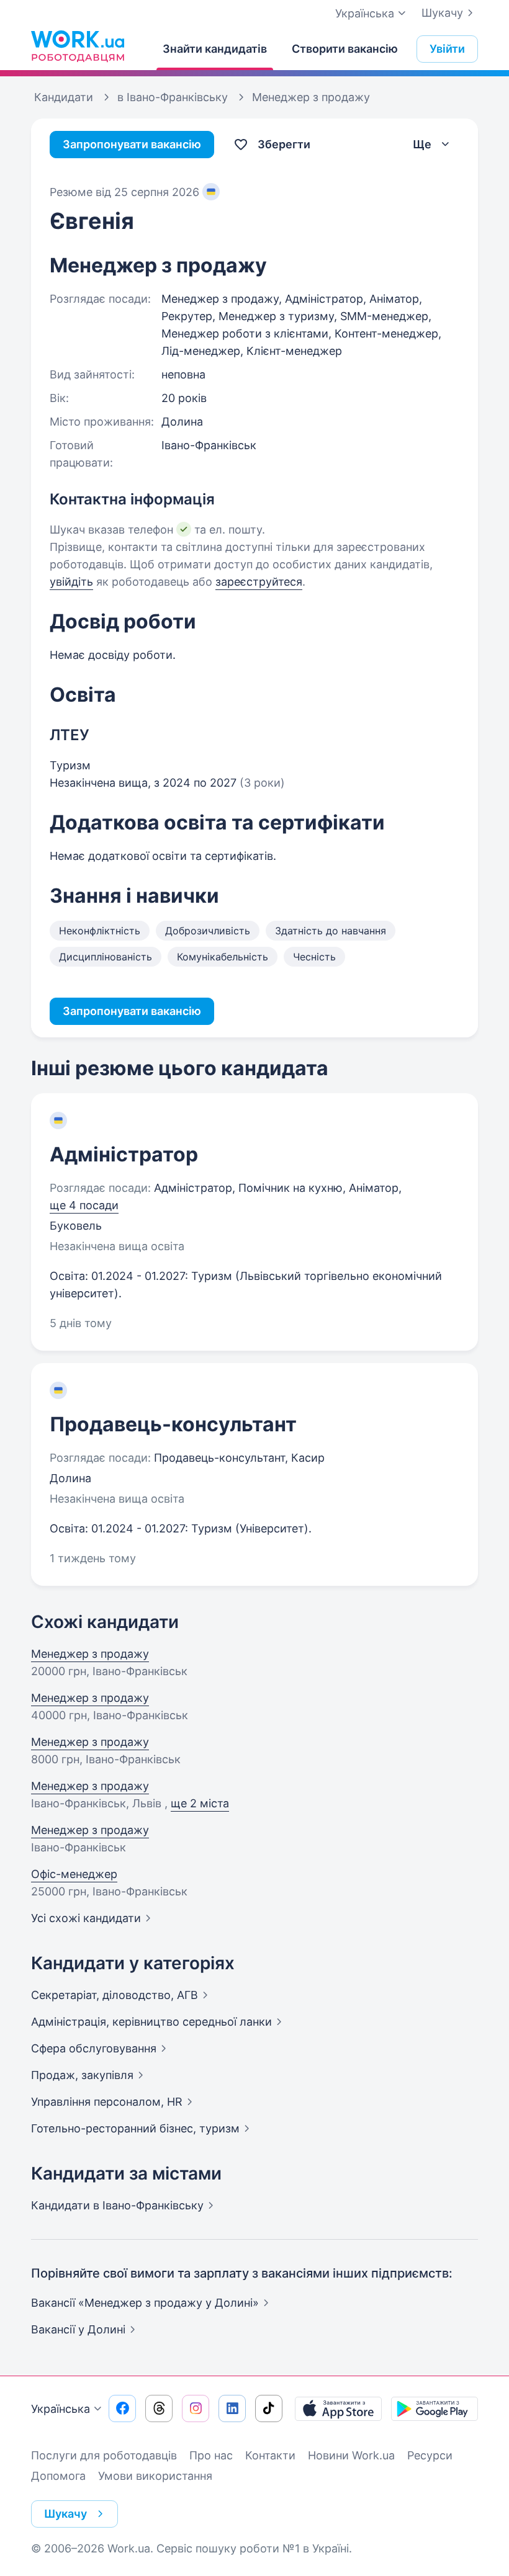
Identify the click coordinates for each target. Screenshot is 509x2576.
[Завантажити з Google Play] (435, 2408)
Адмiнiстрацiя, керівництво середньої (151, 2022)
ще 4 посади (84, 1205)
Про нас (211, 2455)
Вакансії (78, 2329)
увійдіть (71, 582)
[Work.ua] (78, 46)
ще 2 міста (200, 1803)
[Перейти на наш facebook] (122, 2408)
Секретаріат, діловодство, (115, 1995)
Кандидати (117, 2205)
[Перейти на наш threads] (159, 2408)
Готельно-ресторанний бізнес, (135, 2128)
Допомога (58, 2476)
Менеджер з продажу (90, 1654)
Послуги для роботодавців (104, 2455)
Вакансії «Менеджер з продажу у (145, 2303)
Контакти (270, 2455)
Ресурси (430, 2455)
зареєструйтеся (259, 582)
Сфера (94, 2048)
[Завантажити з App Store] (338, 2408)
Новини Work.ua (351, 2455)
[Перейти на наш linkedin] (232, 2408)
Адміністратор (124, 1154)
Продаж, (82, 2075)
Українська (61, 2409)
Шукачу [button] (65, 2514)
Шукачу (442, 13)
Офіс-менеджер (74, 1874)
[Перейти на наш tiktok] (269, 2408)
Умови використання (155, 2476)
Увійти (447, 49)
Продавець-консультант (173, 1424)
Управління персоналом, (107, 2102)
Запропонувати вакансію (132, 144)
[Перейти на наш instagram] (196, 2408)
